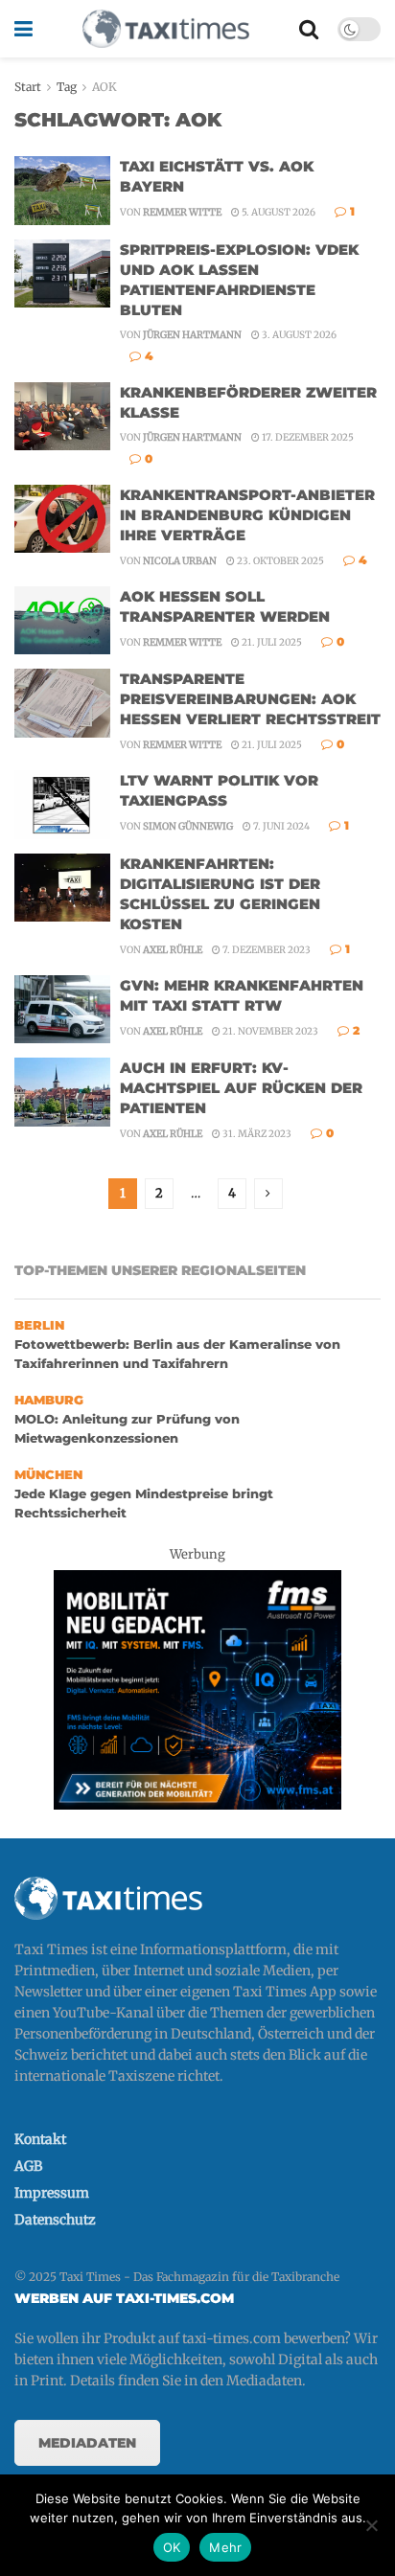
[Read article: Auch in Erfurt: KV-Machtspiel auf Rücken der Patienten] (62, 1092)
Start (28, 87)
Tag (67, 87)
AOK (105, 87)
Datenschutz (55, 2220)
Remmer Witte (182, 212)
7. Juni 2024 (280, 826)
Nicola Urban (180, 561)
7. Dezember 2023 (266, 950)
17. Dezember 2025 (307, 437)
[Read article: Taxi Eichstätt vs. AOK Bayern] (62, 191)
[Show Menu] (23, 29)
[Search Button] (309, 29)
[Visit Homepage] (166, 29)
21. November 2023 (269, 1031)
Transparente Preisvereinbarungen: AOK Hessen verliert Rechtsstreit (250, 699)
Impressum (52, 2193)
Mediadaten (87, 2443)
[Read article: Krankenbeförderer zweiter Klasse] (62, 417)
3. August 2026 (298, 335)
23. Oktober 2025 (279, 561)
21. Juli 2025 (271, 642)
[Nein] (371, 2525)
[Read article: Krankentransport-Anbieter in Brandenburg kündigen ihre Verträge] (62, 519)
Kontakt (40, 2139)
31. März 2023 (256, 1134)
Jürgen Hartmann (192, 335)
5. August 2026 (278, 212)
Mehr (225, 2547)
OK (172, 2547)
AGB (28, 2166)
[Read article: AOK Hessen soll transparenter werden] (62, 621)
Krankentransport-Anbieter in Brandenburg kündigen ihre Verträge (247, 515)
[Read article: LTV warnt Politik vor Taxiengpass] (62, 805)
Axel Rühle (173, 950)
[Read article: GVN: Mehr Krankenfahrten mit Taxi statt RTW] (62, 1010)
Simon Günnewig (188, 826)
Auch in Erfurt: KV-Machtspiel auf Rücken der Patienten (241, 1088)
